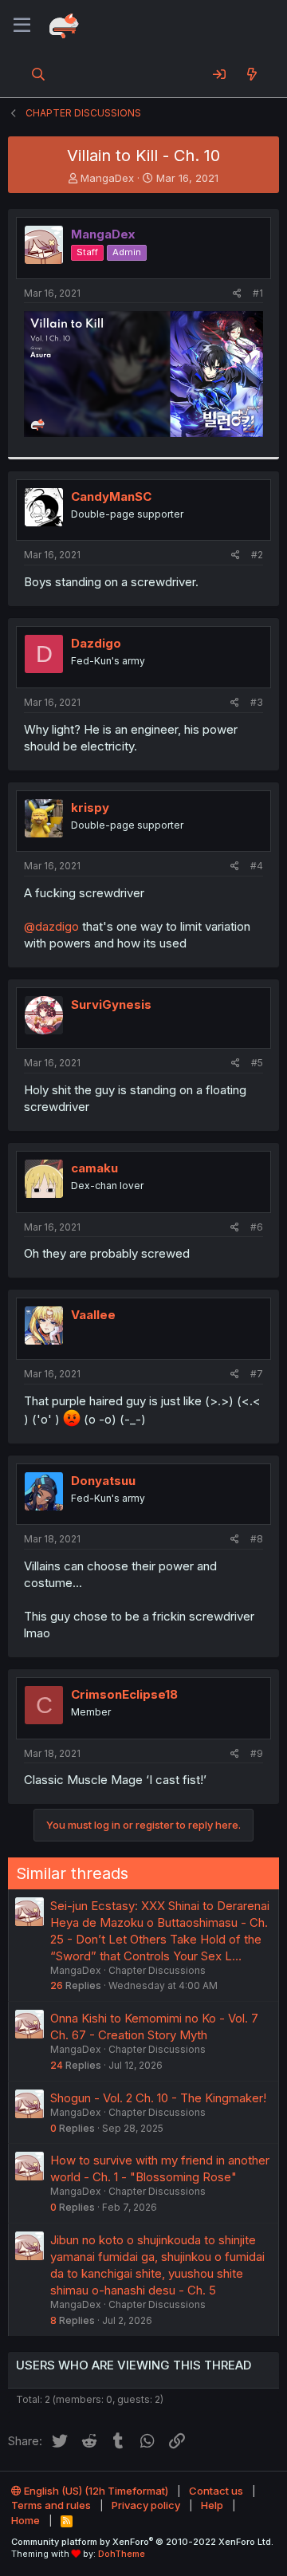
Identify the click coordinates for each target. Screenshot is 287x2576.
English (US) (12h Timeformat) (95, 2491)
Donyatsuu (103, 1481)
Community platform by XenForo (142, 2542)
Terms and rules (51, 2505)
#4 (257, 866)
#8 (257, 1539)
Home (26, 2520)
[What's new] (252, 74)
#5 (257, 1063)
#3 (257, 702)
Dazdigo (96, 643)
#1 (258, 293)
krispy (90, 807)
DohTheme (122, 2554)
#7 (257, 1374)
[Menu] (22, 26)
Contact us (216, 2491)
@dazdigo (51, 926)
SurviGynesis (111, 1004)
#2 (257, 555)
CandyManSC (111, 496)
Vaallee (93, 1315)
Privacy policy (146, 2505)
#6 (257, 1227)
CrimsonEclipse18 (124, 1694)
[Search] (39, 74)
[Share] (237, 294)
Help (212, 2505)
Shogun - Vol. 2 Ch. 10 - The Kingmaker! (158, 2098)
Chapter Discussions (157, 1970)
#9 (257, 1753)
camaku (94, 1168)
